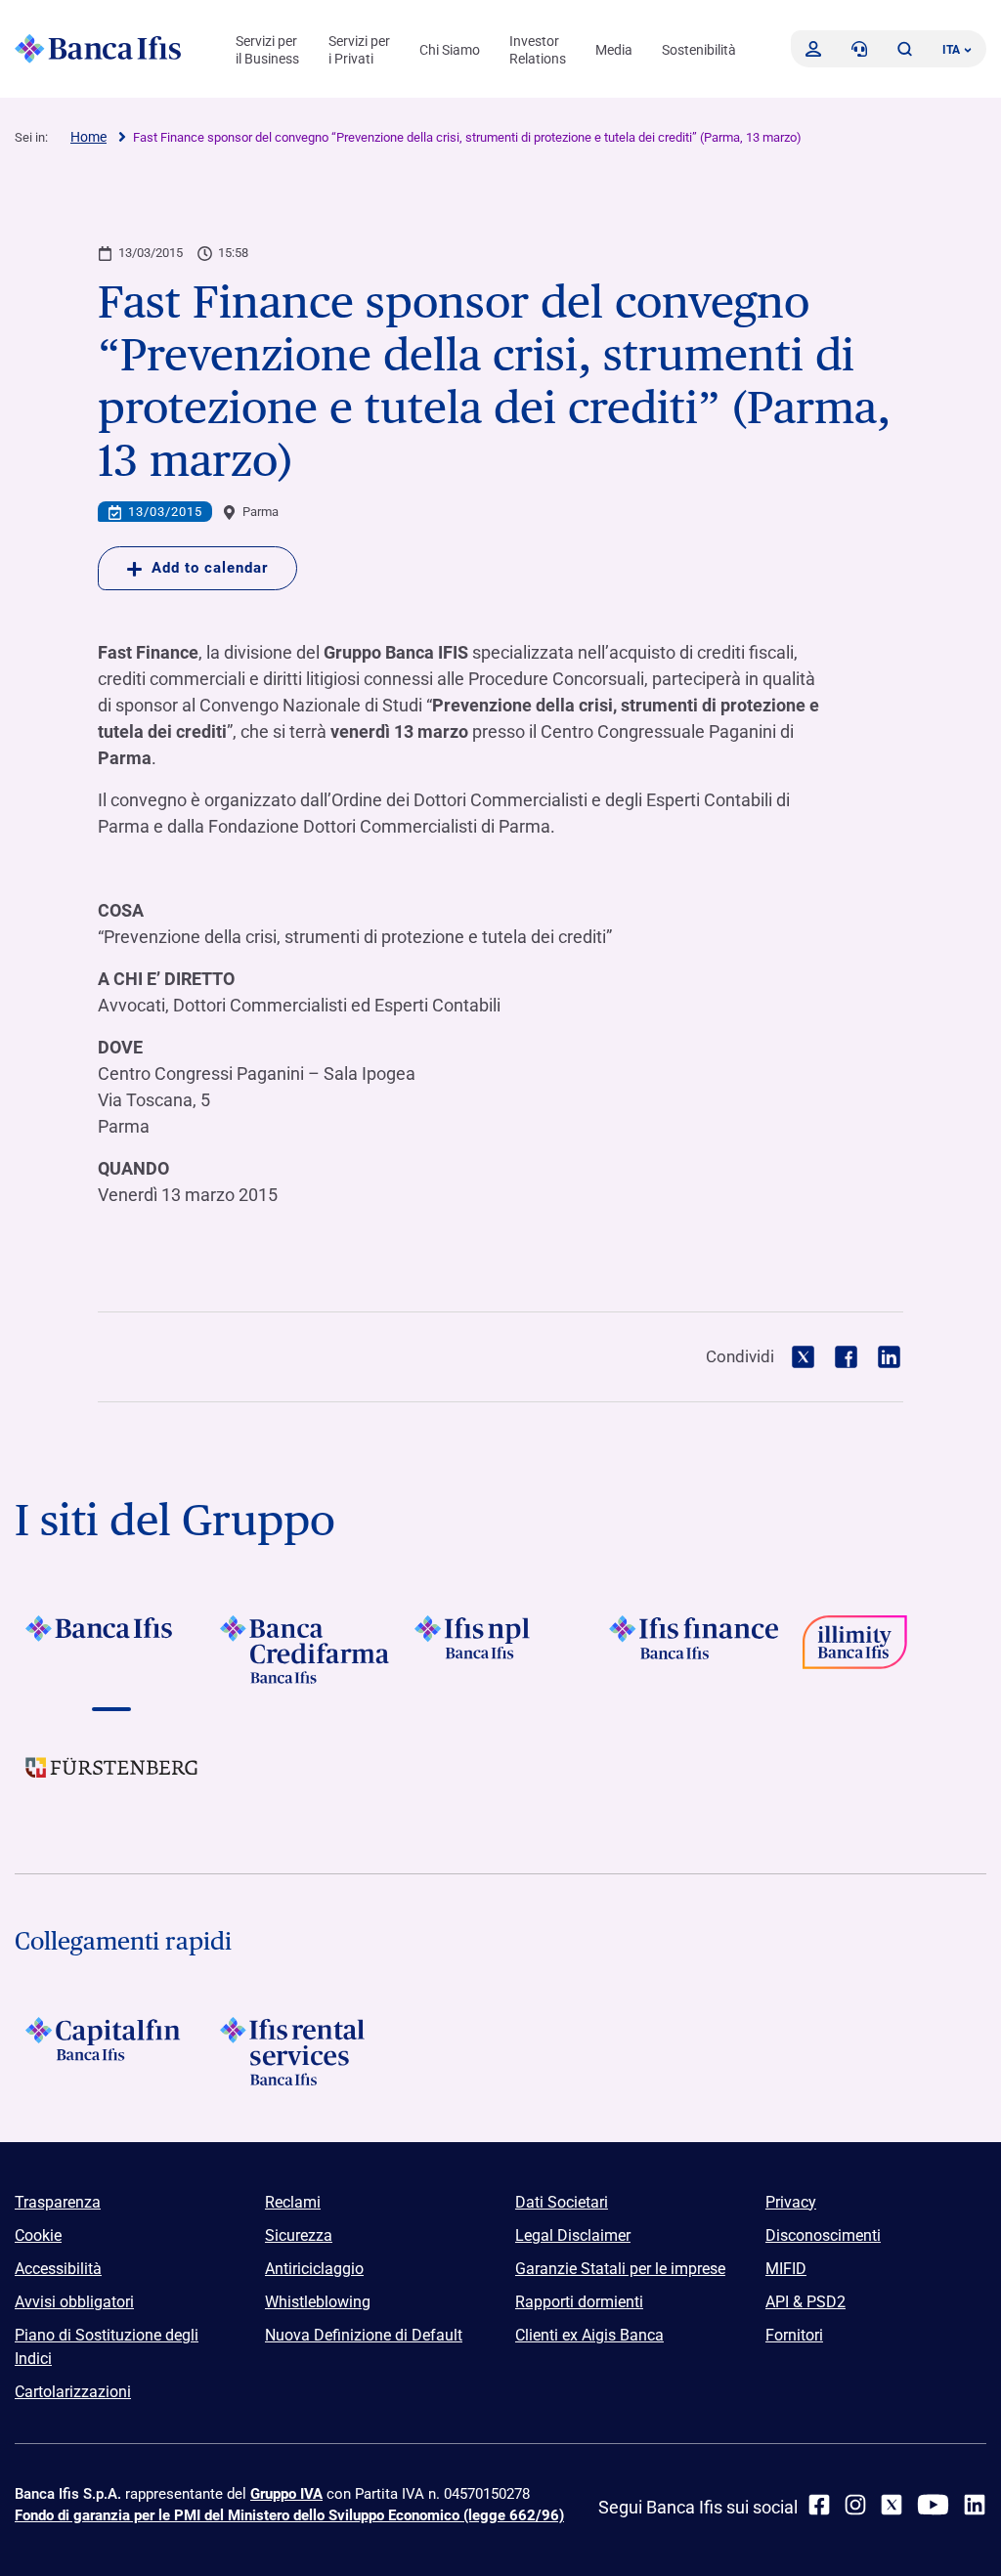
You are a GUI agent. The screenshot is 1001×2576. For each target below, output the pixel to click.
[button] (904, 49)
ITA (951, 50)
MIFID (786, 2269)
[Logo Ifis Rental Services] (306, 2051)
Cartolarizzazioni (73, 2392)
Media (614, 50)
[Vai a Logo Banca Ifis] (112, 1650)
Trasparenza (58, 2202)
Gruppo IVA (286, 2494)
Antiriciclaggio (314, 2269)
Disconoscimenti (823, 2235)
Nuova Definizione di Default (364, 2335)
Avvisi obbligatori (74, 2302)
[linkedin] (975, 2505)
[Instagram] (855, 2505)
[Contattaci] (859, 49)
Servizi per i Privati (359, 50)
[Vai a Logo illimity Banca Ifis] (889, 1650)
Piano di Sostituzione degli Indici (107, 2347)
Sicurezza (299, 2235)
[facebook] (819, 2505)
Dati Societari (562, 2202)
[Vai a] (501, 1650)
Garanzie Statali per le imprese (620, 2269)
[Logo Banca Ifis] (98, 49)
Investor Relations (538, 50)
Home (88, 137)
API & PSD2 (805, 2302)
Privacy (791, 2202)
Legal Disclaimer (573, 2235)
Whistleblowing (318, 2302)
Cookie (38, 2235)
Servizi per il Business (267, 50)
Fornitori (794, 2335)
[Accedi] (813, 49)
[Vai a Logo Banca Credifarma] (306, 1650)
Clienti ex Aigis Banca (589, 2335)
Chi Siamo (450, 50)
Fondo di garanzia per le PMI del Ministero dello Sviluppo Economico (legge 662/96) (289, 2515)
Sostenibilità (699, 50)
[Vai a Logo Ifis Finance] (695, 1650)
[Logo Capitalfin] (112, 2051)
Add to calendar (210, 568)
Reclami (293, 2202)
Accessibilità (58, 2269)
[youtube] (933, 2505)
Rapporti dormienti (579, 2302)
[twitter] (892, 2505)
